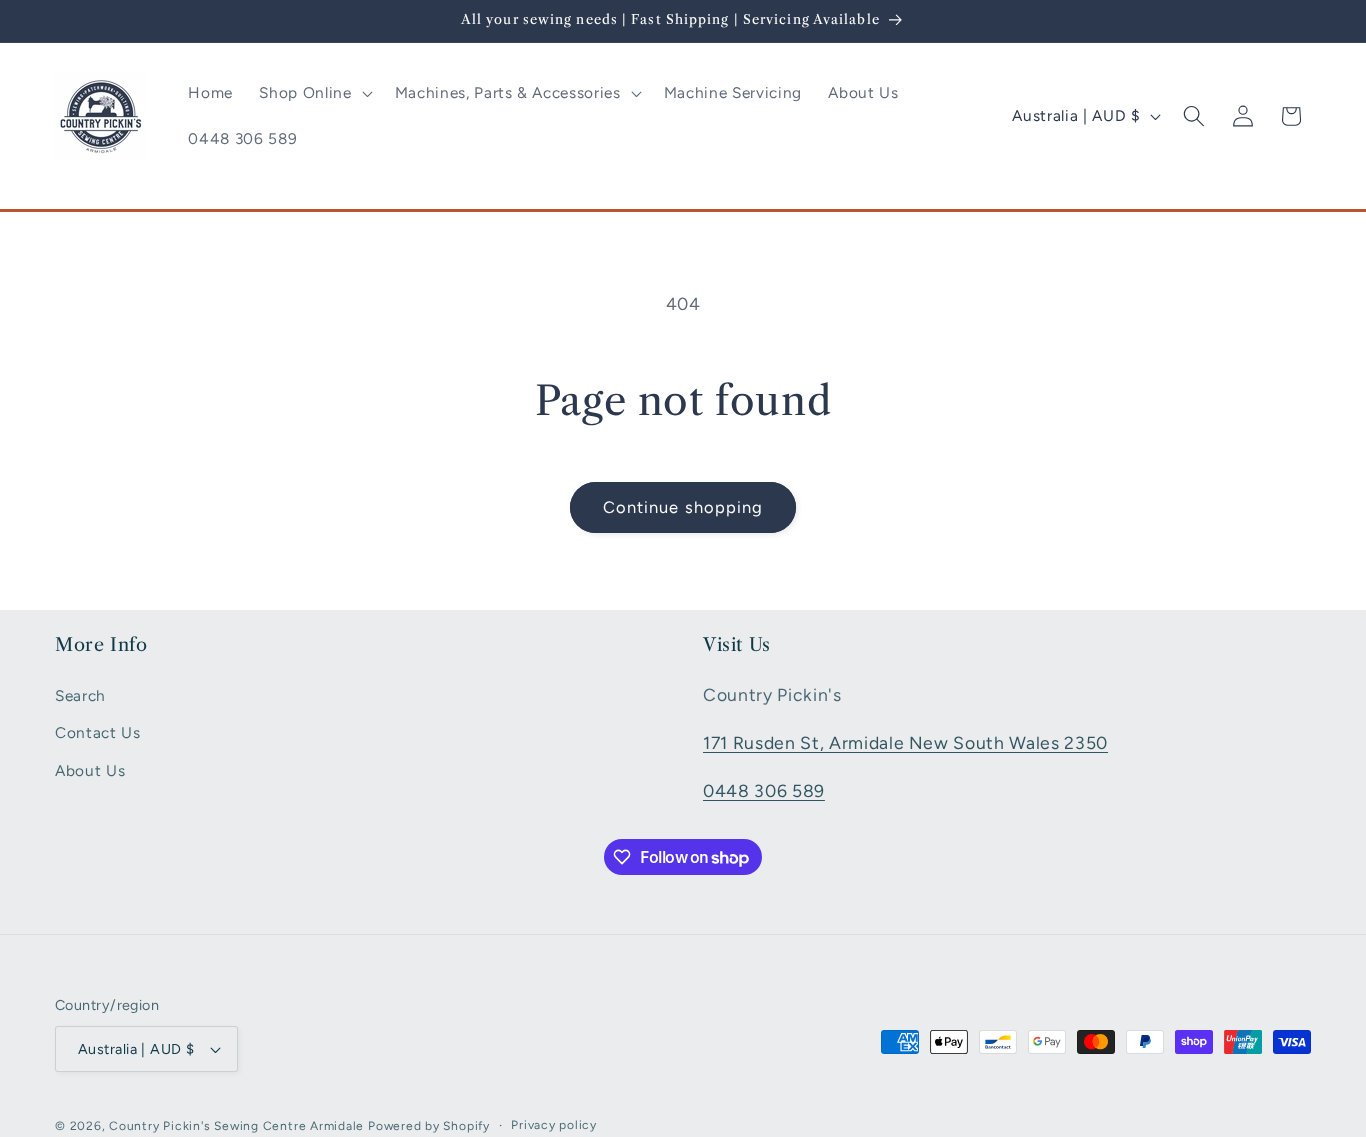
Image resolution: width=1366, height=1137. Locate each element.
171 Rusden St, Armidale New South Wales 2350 (905, 741)
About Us (90, 770)
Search (80, 694)
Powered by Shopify (429, 1126)
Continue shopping (683, 507)
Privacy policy (554, 1125)
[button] (313, 93)
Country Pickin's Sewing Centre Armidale (236, 1126)
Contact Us (98, 732)
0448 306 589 (764, 789)
